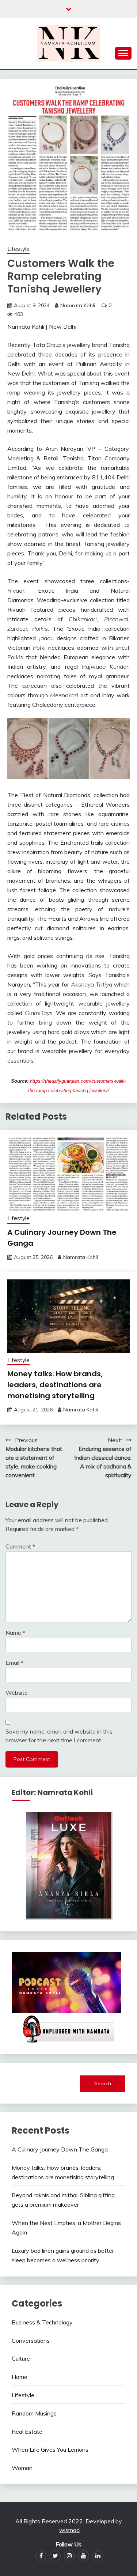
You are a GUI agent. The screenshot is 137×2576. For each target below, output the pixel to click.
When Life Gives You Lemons (50, 2449)
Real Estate (27, 2432)
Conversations (31, 2341)
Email (14, 1663)
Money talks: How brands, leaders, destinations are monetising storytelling (55, 1385)
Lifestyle (18, 249)
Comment (20, 1546)
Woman (22, 2468)
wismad (69, 2530)
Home (20, 2377)
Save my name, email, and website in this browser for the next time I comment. (59, 1736)
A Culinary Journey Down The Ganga (60, 2149)
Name (15, 1633)
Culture (21, 2358)
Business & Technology (42, 2322)
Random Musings (34, 2413)
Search (103, 2083)
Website (17, 1693)
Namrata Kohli (78, 305)
